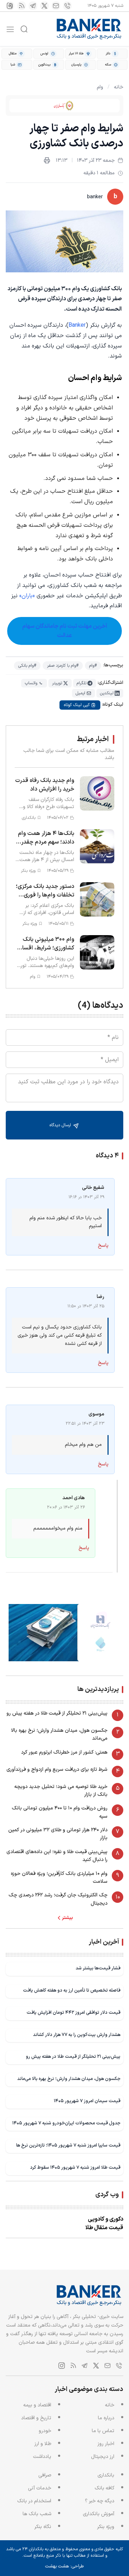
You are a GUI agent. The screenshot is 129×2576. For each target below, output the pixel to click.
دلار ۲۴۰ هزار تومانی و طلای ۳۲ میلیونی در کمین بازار (58, 1834)
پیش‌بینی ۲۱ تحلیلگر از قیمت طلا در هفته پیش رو (57, 1713)
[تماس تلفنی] (67, 6)
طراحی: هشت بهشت (64, 2566)
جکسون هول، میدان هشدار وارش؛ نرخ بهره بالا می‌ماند (59, 1734)
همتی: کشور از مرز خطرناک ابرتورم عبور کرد (64, 1752)
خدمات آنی (40, 2488)
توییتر (57, 683)
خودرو (45, 2431)
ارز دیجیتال (103, 2457)
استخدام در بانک (34, 2501)
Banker (77, 325)
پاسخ (103, 1246)
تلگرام (82, 683)
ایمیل (80, 693)
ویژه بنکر (106, 2527)
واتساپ (31, 683)
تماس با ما (103, 2431)
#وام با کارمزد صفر (63, 666)
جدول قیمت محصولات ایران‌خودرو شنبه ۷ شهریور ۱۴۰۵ (66, 2123)
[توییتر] (44, 6)
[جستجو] (24, 29)
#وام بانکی (27, 666)
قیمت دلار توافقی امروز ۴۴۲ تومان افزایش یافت (73, 2013)
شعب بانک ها (37, 2514)
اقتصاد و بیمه (37, 2405)
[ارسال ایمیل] (56, 6)
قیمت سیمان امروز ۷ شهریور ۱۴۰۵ (87, 2101)
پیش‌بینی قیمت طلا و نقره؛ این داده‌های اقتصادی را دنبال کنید (57, 1856)
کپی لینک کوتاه (77, 705)
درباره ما (106, 2418)
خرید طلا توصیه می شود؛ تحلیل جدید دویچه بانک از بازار (61, 1791)
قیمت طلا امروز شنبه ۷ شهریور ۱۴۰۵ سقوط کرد (75, 2167)
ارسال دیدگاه (61, 1125)
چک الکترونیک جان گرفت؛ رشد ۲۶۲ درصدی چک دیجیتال (58, 1899)
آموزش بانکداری (99, 2514)
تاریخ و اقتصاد (36, 2418)
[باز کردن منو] (10, 29)
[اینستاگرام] (10, 6)
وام (100, 87)
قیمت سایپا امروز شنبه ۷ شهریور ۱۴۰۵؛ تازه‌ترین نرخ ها (68, 2145)
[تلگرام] (33, 6)
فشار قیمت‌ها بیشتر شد (98, 1968)
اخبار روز (106, 2444)
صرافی (45, 2475)
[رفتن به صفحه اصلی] (89, 29)
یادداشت (42, 2457)
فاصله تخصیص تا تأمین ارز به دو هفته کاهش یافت (72, 1990)
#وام (93, 666)
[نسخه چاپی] (47, 160)
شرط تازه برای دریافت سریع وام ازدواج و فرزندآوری (57, 1770)
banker (95, 197)
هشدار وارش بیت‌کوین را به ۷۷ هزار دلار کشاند (77, 2035)
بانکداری (106, 2475)
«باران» (27, 596)
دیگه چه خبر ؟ (100, 2501)
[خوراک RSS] (21, 6)
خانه (119, 87)
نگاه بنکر (43, 2527)
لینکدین (107, 693)
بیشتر (68, 1918)
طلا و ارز (43, 2444)
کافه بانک (104, 2488)
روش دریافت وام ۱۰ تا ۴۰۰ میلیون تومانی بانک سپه (60, 1812)
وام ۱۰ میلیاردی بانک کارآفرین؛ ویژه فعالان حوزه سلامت (59, 1878)
